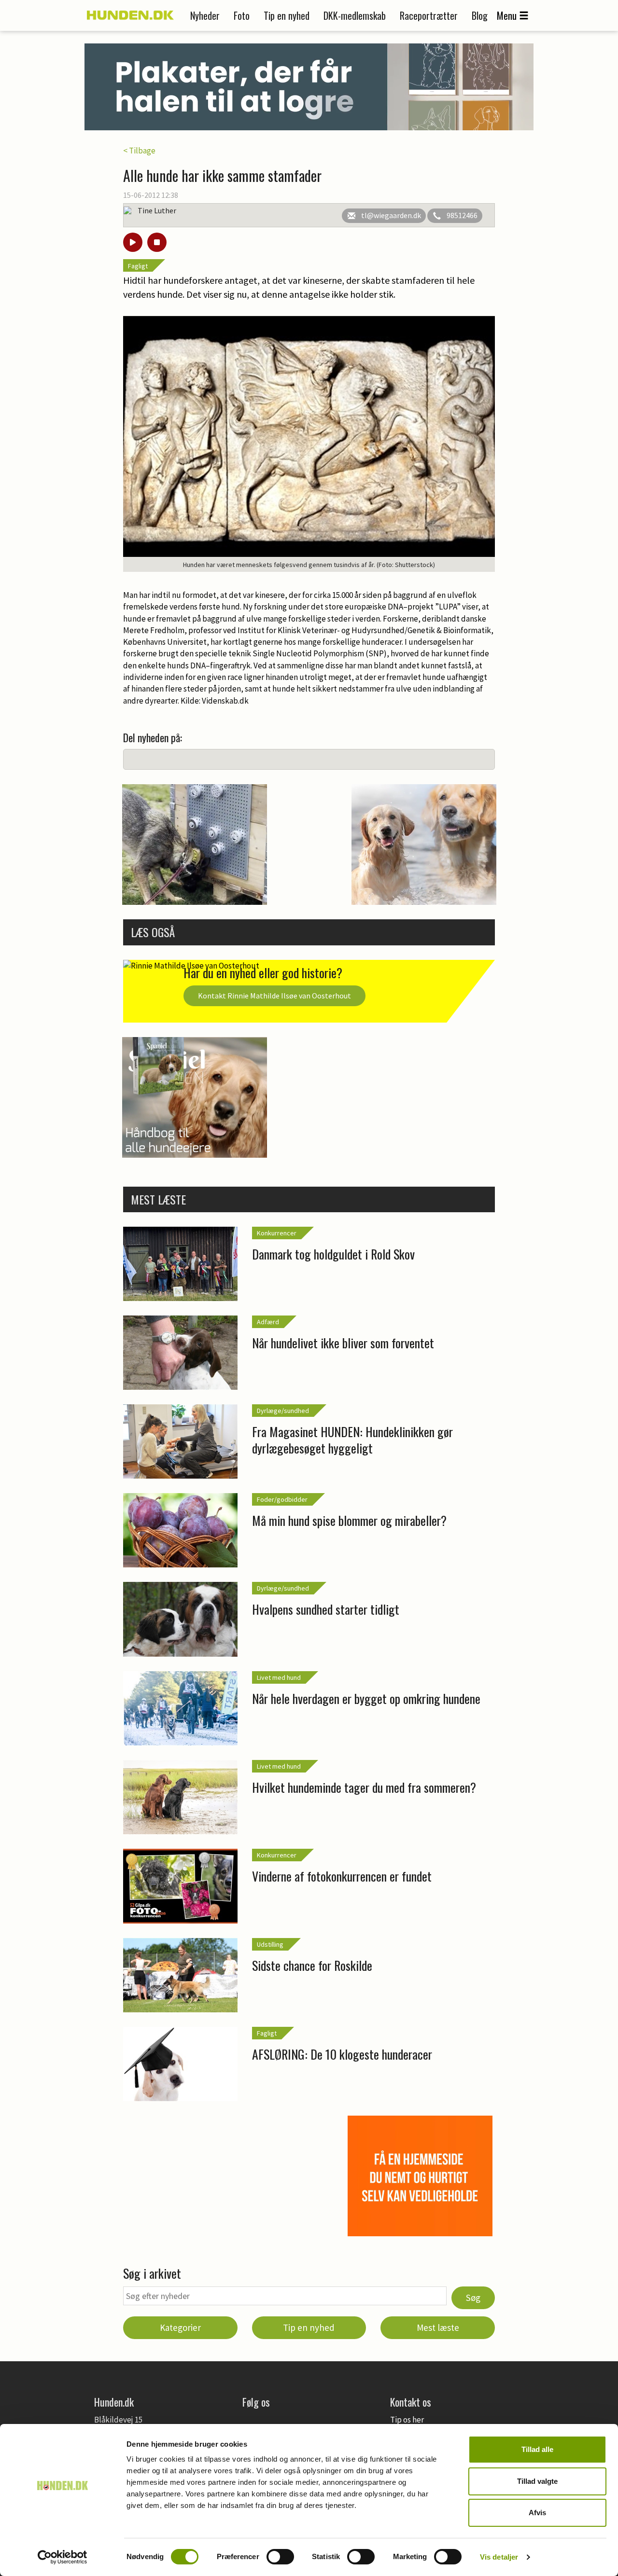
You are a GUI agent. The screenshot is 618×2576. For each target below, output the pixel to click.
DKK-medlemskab (355, 15)
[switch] (280, 2557)
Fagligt (138, 266)
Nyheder (205, 15)
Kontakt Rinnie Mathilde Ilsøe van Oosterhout (274, 996)
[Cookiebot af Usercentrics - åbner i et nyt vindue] (63, 2557)
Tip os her (407, 2420)
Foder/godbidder (282, 1499)
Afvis (537, 2513)
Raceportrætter (429, 15)
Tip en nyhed (287, 15)
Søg (473, 2298)
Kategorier (180, 2327)
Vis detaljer (499, 2557)
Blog (480, 15)
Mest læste (438, 2327)
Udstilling (270, 1944)
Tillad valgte (537, 2481)
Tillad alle (537, 2449)
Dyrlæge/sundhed (283, 1411)
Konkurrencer (277, 1233)
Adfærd (268, 1322)
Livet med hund (279, 1677)
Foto (242, 15)
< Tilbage (139, 151)
